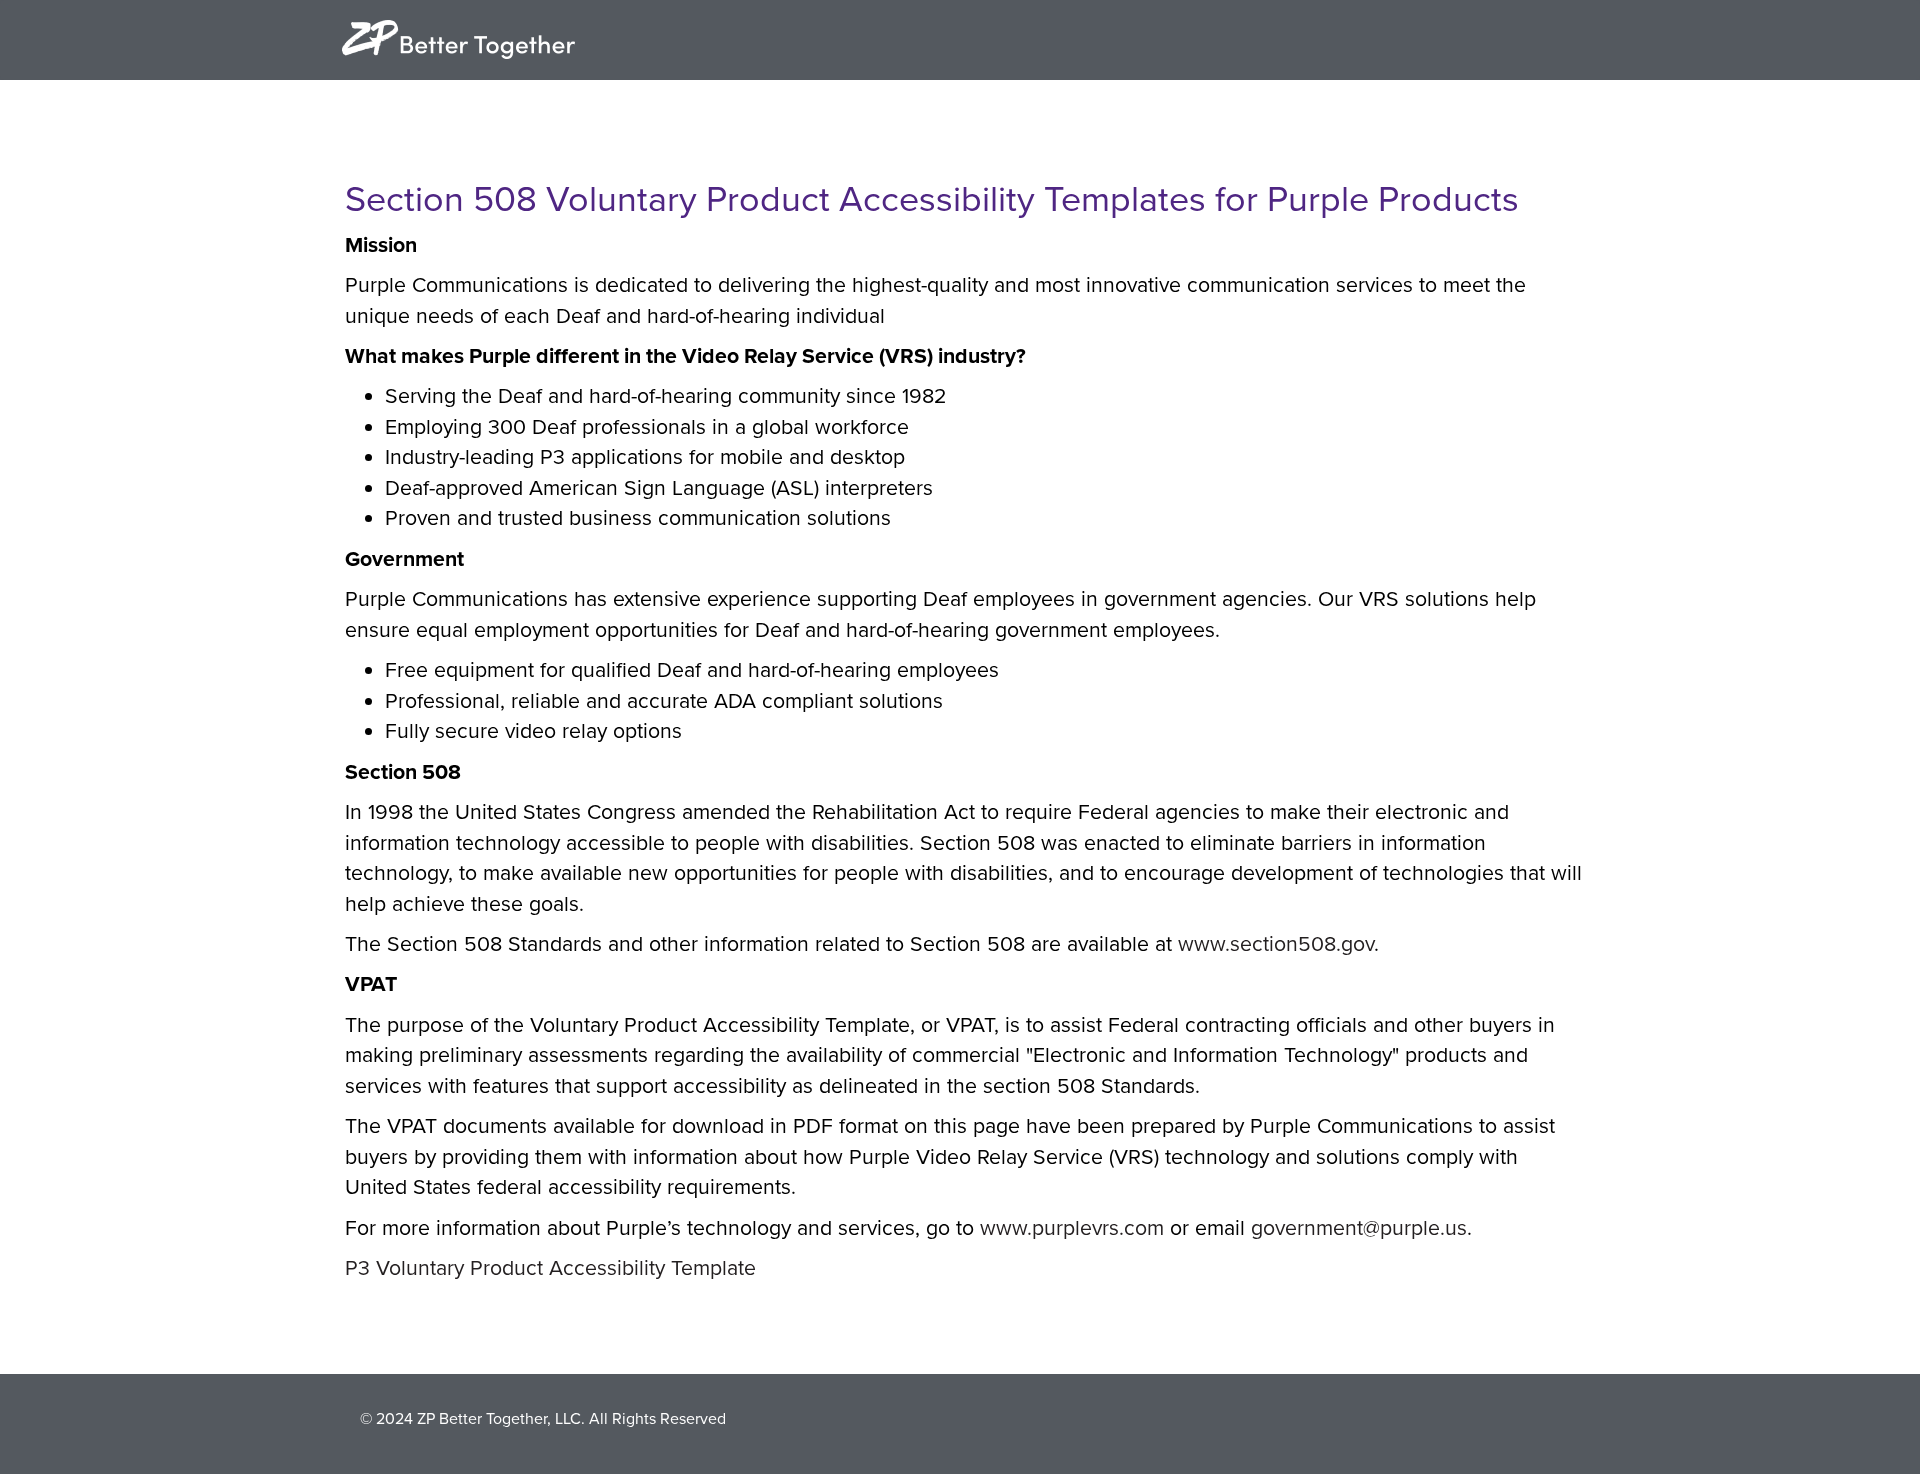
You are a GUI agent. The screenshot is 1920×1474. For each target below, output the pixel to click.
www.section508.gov (1276, 944)
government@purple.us (1359, 1228)
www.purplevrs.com (1072, 1228)
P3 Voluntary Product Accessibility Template (550, 1268)
